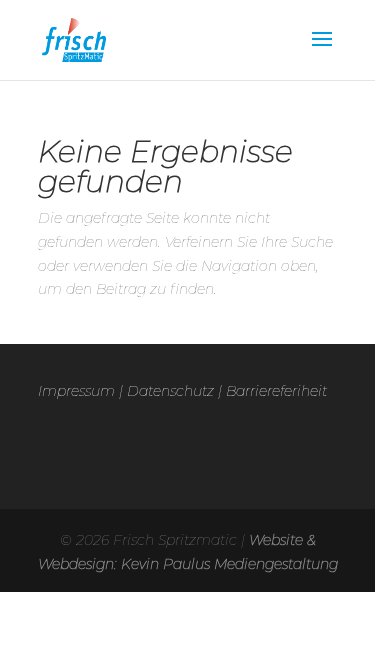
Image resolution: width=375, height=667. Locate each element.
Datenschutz (170, 391)
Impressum (76, 391)
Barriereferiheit (276, 391)
